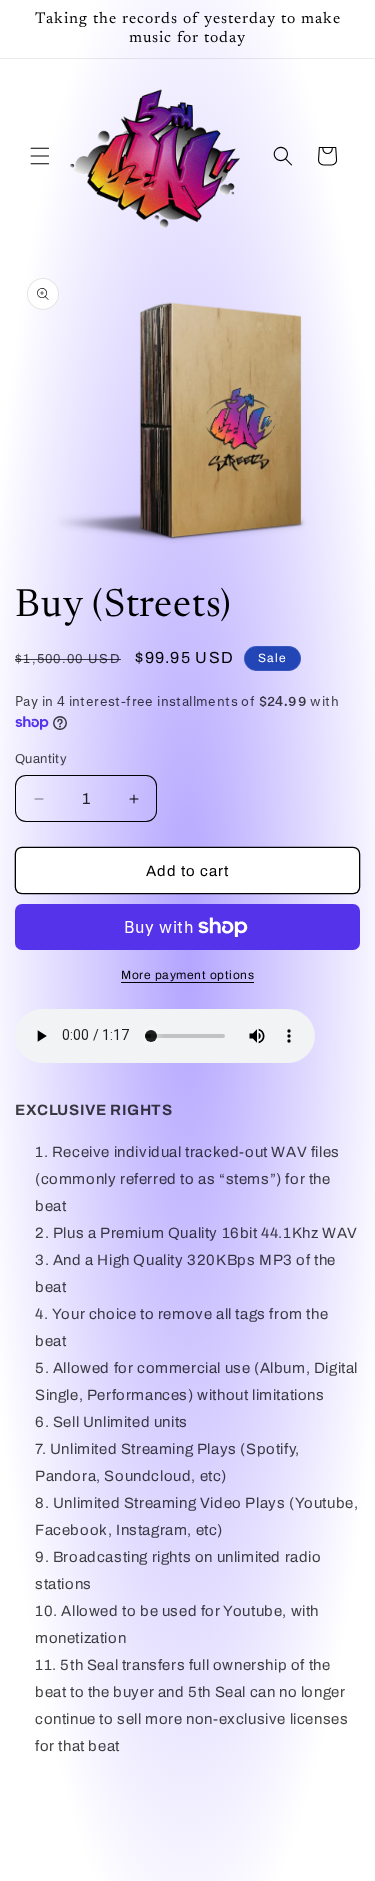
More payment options (187, 975)
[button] (40, 156)
